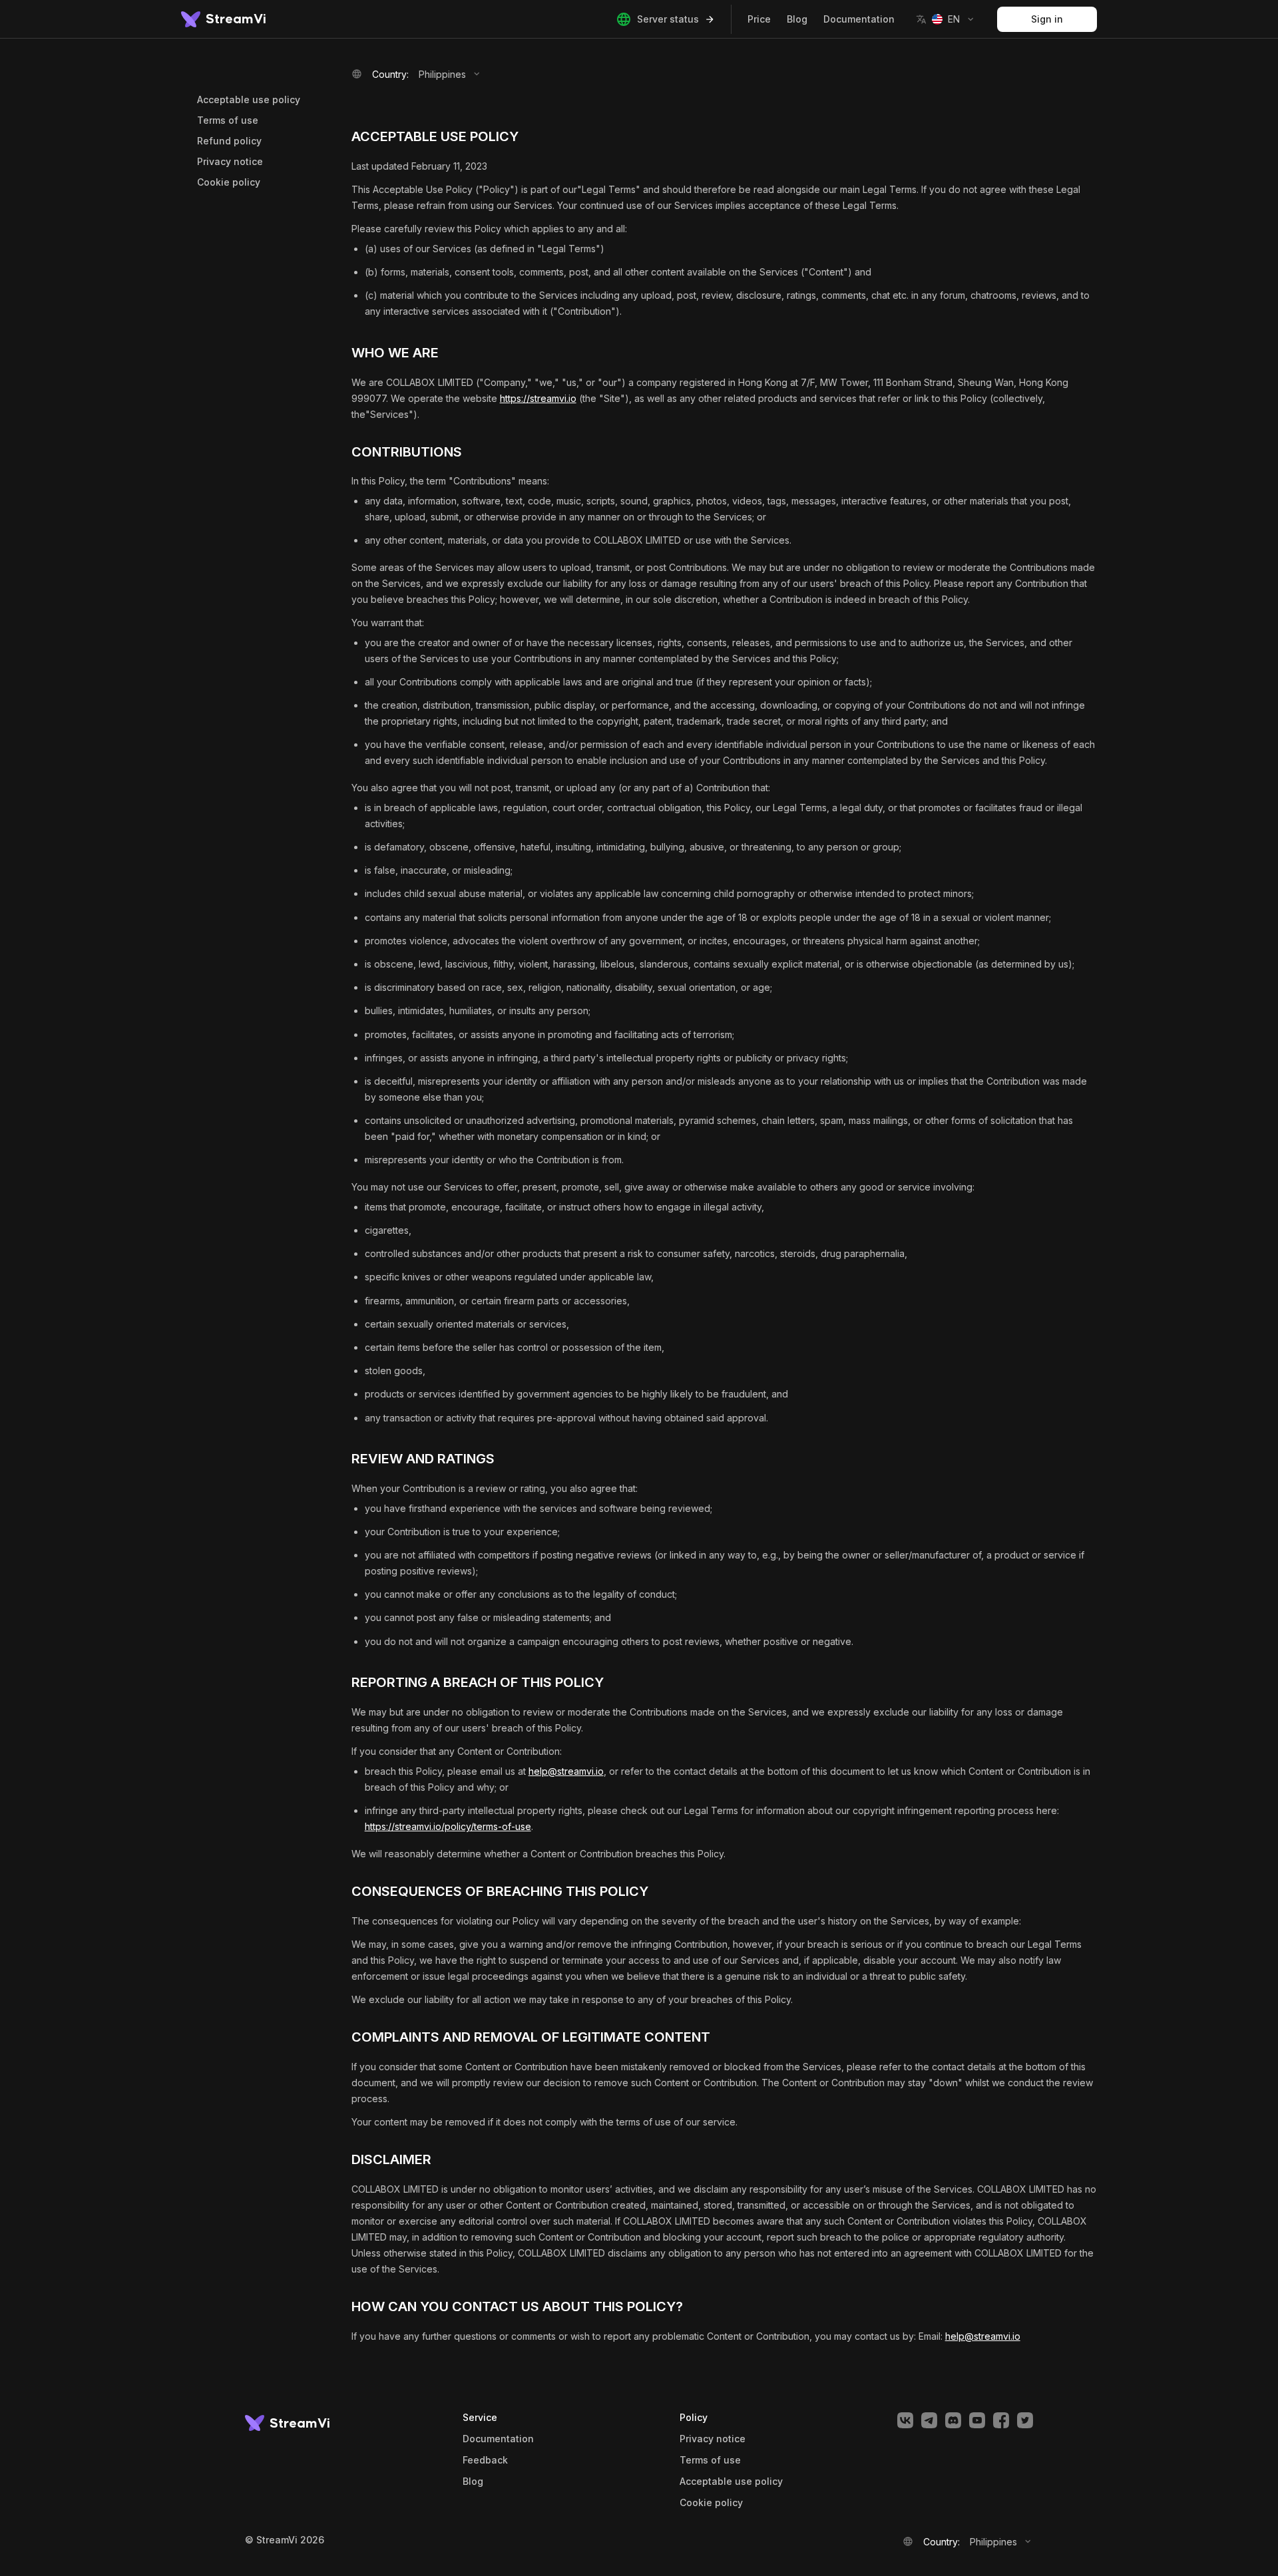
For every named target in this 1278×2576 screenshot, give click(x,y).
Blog (797, 19)
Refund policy (229, 141)
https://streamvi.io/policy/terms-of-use (448, 1826)
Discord (953, 2420)
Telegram (929, 2420)
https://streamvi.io (538, 398)
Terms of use (228, 120)
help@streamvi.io (566, 1771)
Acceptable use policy (249, 99)
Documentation (859, 19)
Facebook (1001, 2420)
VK (905, 2420)
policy (711, 2503)
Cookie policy (229, 182)
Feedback (485, 2460)
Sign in (1047, 19)
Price (759, 19)
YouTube (977, 2420)
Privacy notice (230, 161)
